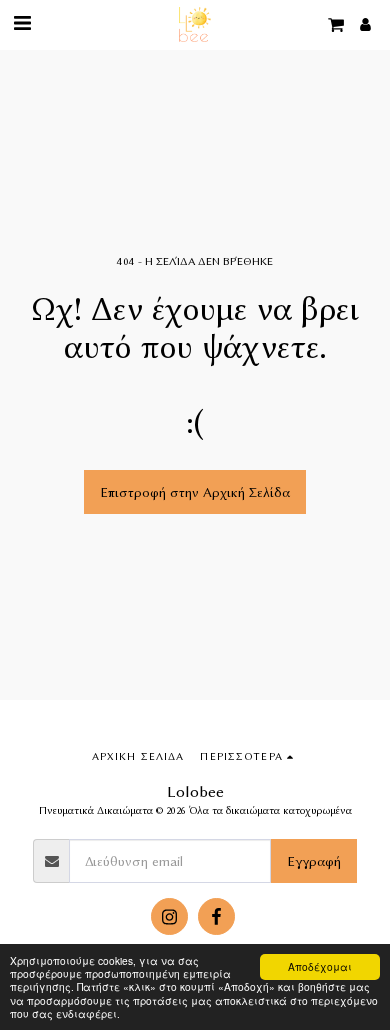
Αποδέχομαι (320, 966)
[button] (22, 23)
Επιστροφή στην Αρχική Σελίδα (195, 492)
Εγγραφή (314, 861)
